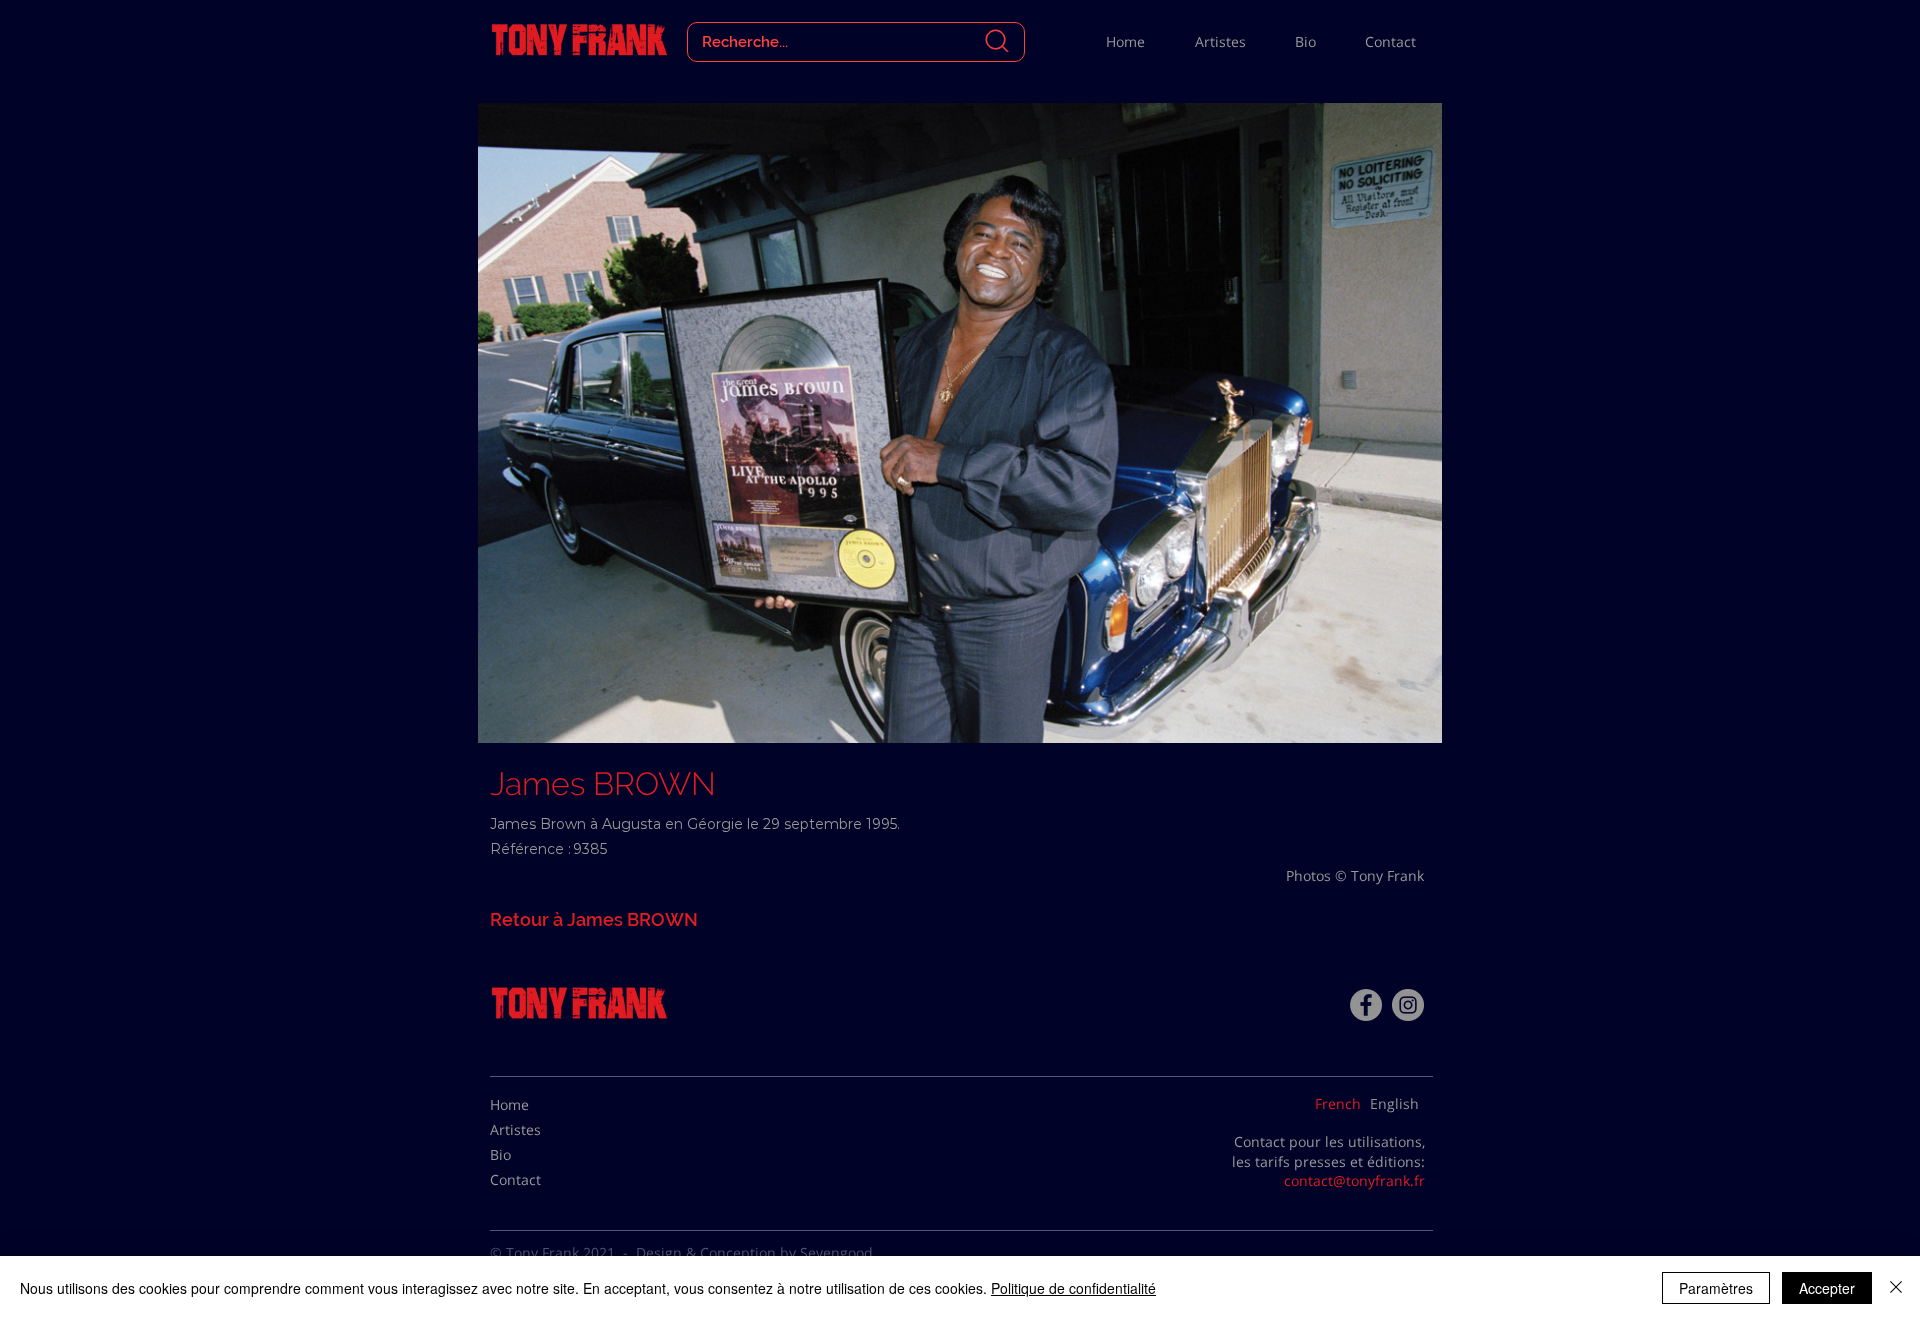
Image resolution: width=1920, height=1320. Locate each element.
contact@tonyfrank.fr (1354, 1180)
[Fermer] (1896, 1288)
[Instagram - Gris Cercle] (1408, 1005)
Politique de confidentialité (1073, 1288)
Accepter (1827, 1288)
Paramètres (1716, 1288)
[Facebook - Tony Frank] (1366, 1005)
